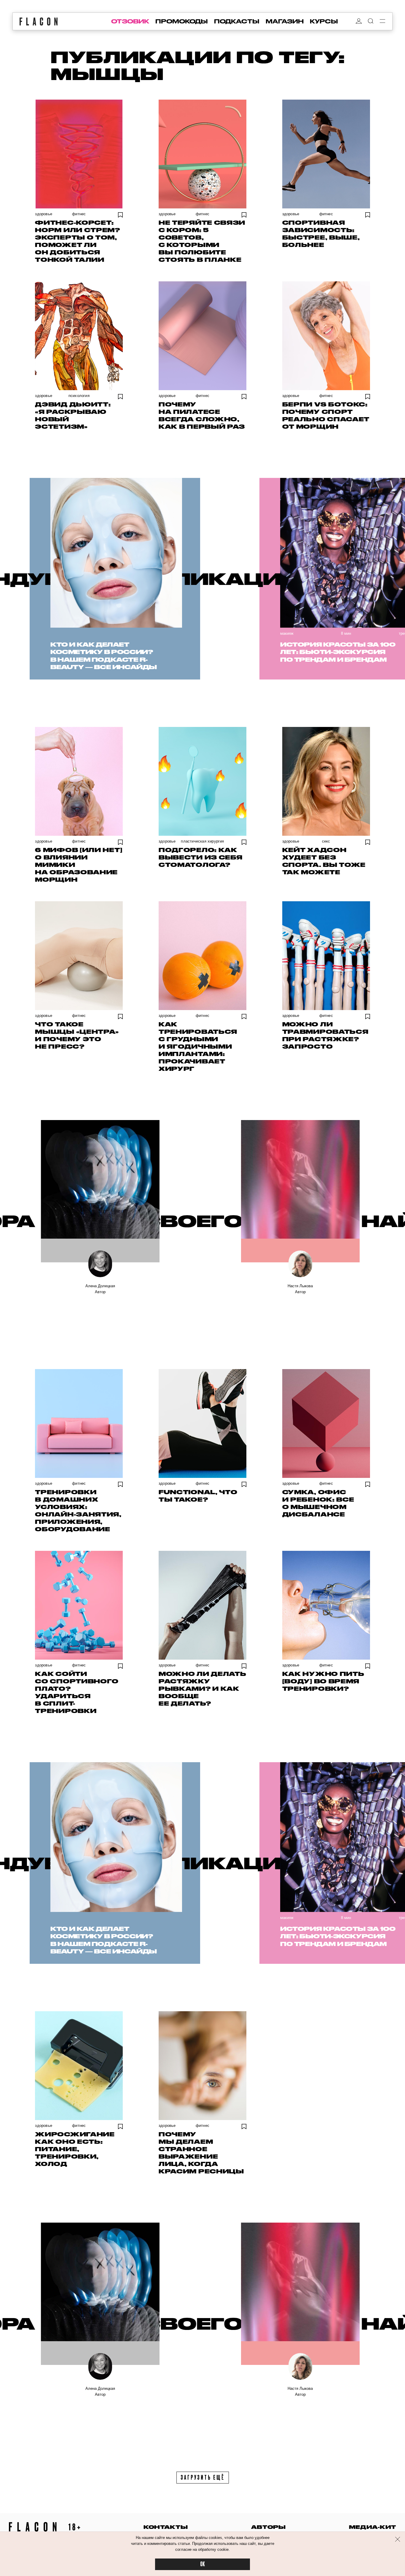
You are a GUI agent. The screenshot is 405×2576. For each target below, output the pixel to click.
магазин (285, 21)
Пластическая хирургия (202, 841)
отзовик (130, 21)
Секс (326, 841)
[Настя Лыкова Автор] (300, 1191)
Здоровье (44, 214)
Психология (79, 396)
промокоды (182, 21)
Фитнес (79, 214)
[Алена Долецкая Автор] (100, 1191)
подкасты (237, 21)
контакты (166, 2527)
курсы (324, 21)
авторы (268, 2527)
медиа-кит (373, 2527)
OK (203, 2564)
